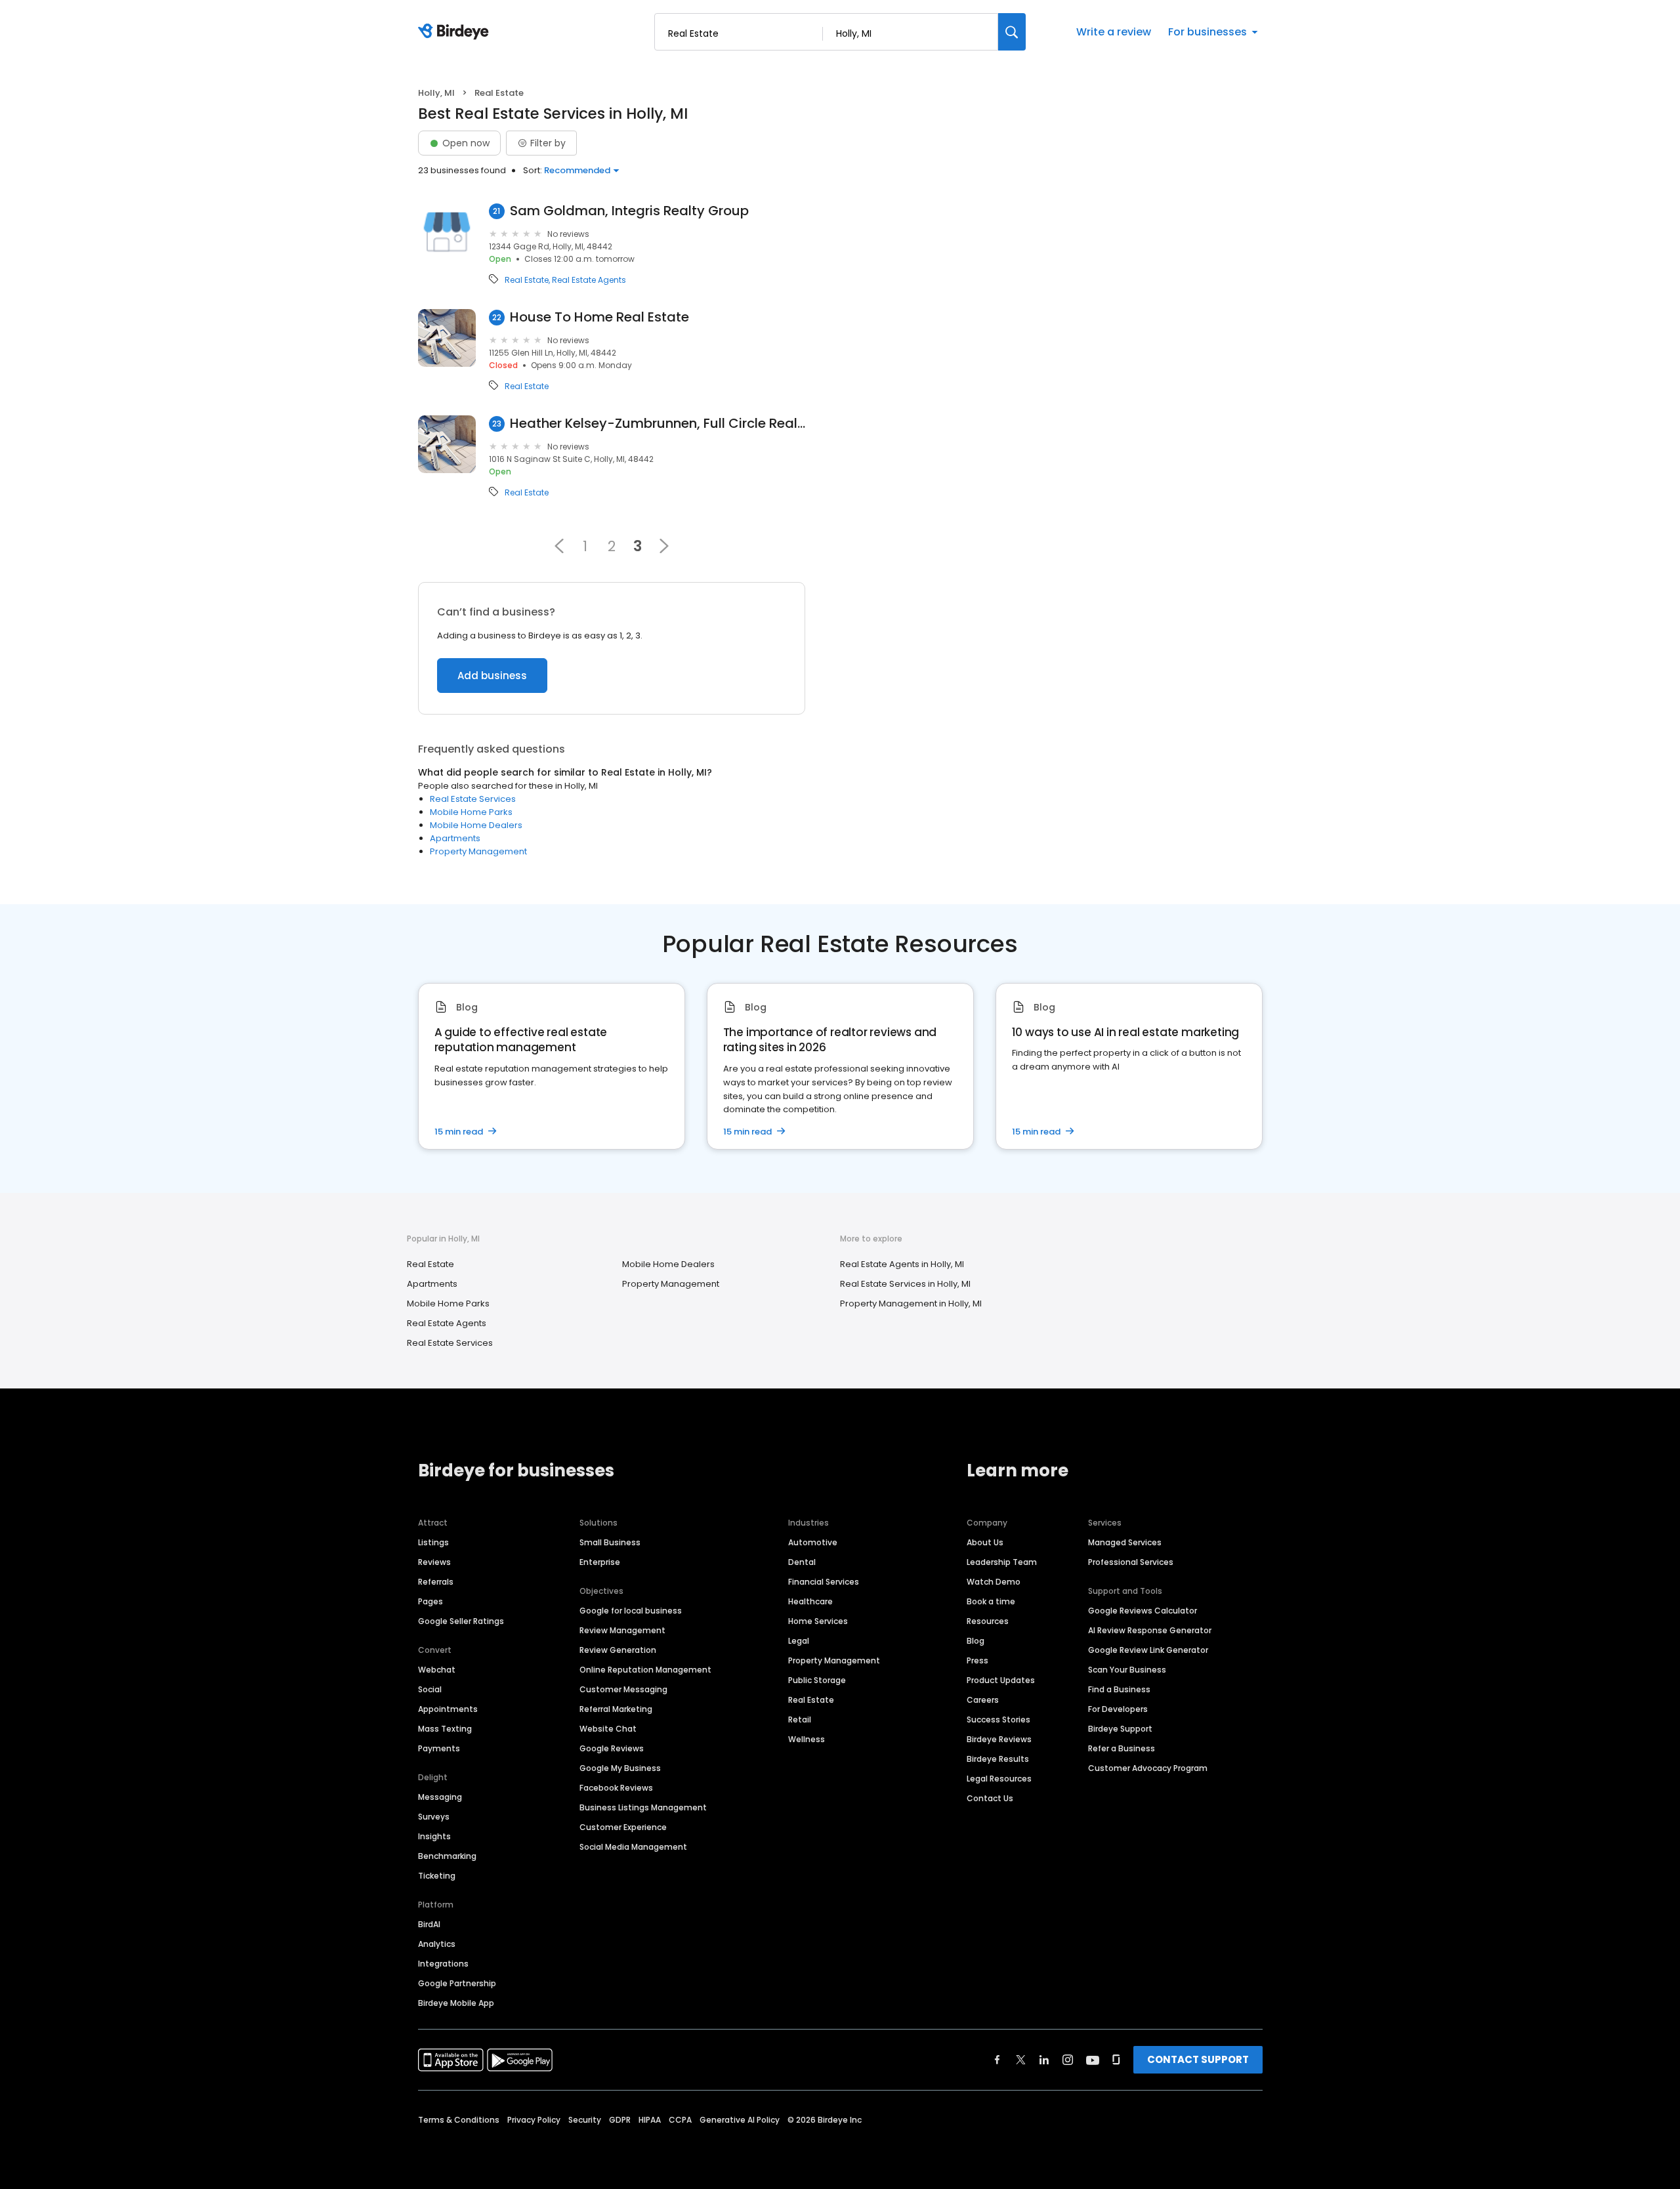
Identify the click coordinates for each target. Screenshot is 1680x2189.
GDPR (620, 2120)
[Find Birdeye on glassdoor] (1116, 2060)
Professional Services (1131, 1562)
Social (430, 1689)
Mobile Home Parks (471, 812)
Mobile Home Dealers (476, 825)
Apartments (455, 838)
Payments (439, 1748)
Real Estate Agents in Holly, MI (902, 1264)
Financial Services (824, 1582)
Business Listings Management (643, 1807)
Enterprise (600, 1562)
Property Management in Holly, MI (911, 1303)
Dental (802, 1562)
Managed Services (1125, 1542)
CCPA (680, 2120)
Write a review (1114, 32)
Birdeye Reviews (999, 1739)
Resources (988, 1621)
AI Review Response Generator (1150, 1630)
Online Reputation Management (645, 1670)
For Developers (1118, 1709)
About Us (985, 1542)
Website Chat (608, 1729)
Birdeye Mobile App (456, 2003)
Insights (434, 1836)
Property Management (478, 851)
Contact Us (990, 1798)
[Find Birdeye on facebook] (997, 2060)
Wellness (807, 1739)
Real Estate (527, 280)
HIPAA (650, 2120)
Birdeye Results (998, 1759)
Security (585, 2120)
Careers (983, 1700)
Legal (799, 1641)
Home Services (818, 1621)
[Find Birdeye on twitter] (1021, 2060)
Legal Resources (999, 1779)
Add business (492, 676)
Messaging (440, 1797)
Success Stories (998, 1720)
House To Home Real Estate (599, 317)
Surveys (434, 1817)
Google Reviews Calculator (1143, 1611)
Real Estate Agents (589, 280)
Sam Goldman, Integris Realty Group (629, 211)
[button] (559, 546)
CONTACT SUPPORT (1198, 2059)
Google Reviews (612, 1748)
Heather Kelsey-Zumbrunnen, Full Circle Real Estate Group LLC (658, 424)
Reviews (434, 1562)
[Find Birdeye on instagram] (1068, 2060)
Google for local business (631, 1611)
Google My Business (620, 1768)
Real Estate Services (473, 799)
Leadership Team (1002, 1562)
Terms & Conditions (459, 2120)
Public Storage (817, 1680)
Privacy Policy (534, 2120)
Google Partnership (457, 1983)
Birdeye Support (1120, 1729)
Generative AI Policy (740, 2120)
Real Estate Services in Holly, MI (905, 1284)
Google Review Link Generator (1148, 1650)
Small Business (610, 1542)
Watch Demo (994, 1582)
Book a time (991, 1601)
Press (977, 1660)
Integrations (443, 1964)
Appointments (448, 1709)
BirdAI (429, 1924)
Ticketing (437, 1876)
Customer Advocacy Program (1148, 1768)
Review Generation (618, 1650)
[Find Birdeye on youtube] (1093, 2060)
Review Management (622, 1630)
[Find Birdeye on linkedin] (1044, 2060)
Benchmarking (447, 1856)
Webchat (437, 1670)
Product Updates (1001, 1680)
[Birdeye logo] (456, 32)
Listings (433, 1542)
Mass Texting (445, 1729)
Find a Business (1119, 1689)
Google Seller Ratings (461, 1621)
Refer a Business (1122, 1748)
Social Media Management (633, 1847)
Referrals (436, 1582)
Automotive (813, 1542)
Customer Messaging (623, 1689)
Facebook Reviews (616, 1788)
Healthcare (810, 1601)
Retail (800, 1720)
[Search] (1012, 32)
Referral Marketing (616, 1709)
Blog (976, 1641)
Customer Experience (623, 1827)
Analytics (437, 1944)
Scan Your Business (1127, 1670)
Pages (430, 1601)
